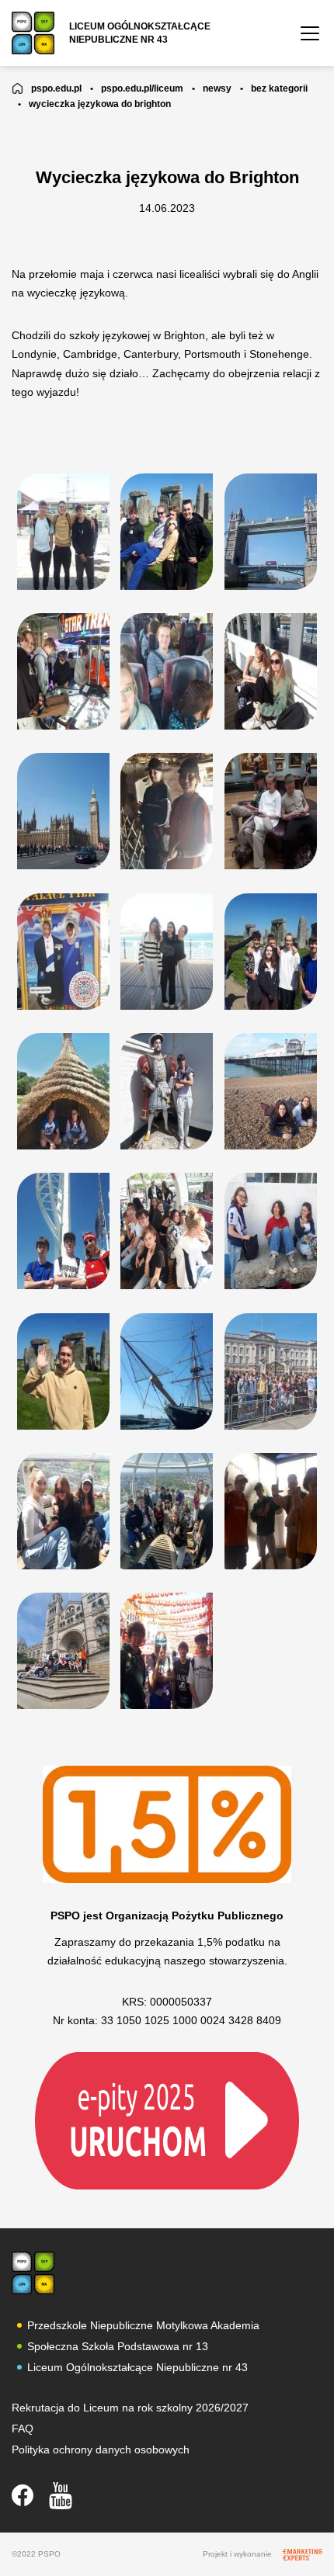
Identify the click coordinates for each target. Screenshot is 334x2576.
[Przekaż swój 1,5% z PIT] (167, 2120)
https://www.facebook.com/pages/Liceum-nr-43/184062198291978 (23, 2495)
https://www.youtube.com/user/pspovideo (61, 2496)
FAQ (23, 2429)
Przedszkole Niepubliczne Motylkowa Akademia (143, 2325)
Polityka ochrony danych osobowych (101, 2449)
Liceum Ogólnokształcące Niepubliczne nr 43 (137, 2367)
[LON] (33, 2273)
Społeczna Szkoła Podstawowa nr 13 (118, 2346)
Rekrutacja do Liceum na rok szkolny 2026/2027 (130, 2408)
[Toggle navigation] (310, 33)
